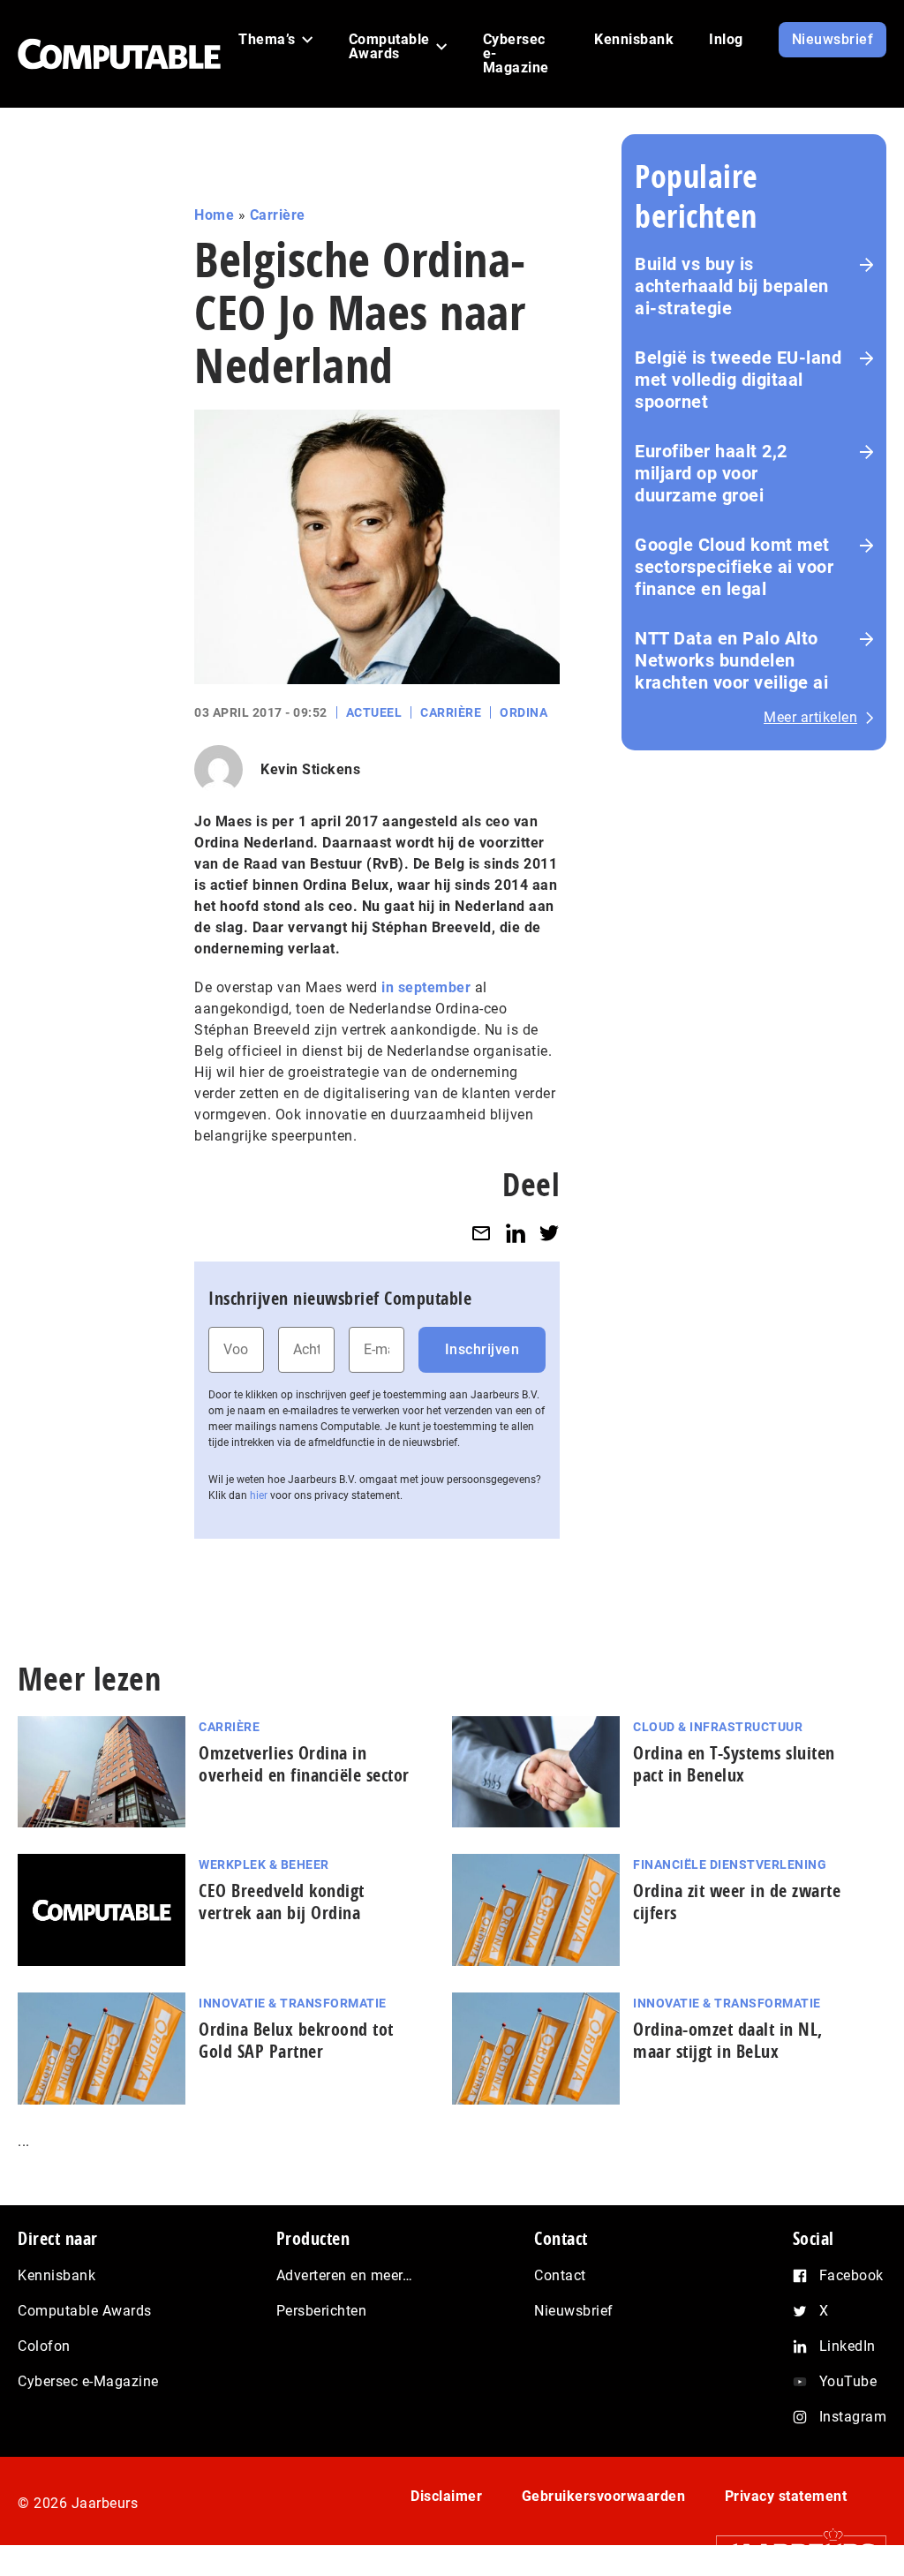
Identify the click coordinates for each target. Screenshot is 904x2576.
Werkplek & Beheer (264, 1864)
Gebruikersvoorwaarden (604, 2496)
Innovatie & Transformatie (293, 2003)
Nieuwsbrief (574, 2311)
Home (214, 215)
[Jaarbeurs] (792, 2551)
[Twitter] (549, 1233)
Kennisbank (56, 2275)
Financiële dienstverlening (730, 1864)
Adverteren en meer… (345, 2275)
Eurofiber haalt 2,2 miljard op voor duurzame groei (711, 473)
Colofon (44, 2346)
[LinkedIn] (516, 1233)
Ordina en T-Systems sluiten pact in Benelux (734, 1764)
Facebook (851, 2275)
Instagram (853, 2417)
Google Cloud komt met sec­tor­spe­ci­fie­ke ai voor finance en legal (734, 567)
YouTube (848, 2381)
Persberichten (322, 2311)
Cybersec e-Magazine (88, 2381)
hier (259, 1495)
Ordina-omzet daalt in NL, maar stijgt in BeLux (728, 2040)
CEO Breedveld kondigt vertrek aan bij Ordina (282, 1902)
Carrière (278, 215)
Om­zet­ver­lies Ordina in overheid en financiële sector (304, 1764)
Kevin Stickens (310, 769)
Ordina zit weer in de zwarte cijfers (737, 1902)
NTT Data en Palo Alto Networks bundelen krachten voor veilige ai (731, 660)
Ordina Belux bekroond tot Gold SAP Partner (296, 2040)
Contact (560, 2275)
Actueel (374, 712)
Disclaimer (446, 2496)
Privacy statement (786, 2496)
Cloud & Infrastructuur (718, 1727)
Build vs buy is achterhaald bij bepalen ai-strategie (732, 286)
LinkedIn (847, 2346)
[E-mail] (481, 1233)
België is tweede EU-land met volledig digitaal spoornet (738, 380)
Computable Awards (85, 2311)
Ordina (524, 712)
